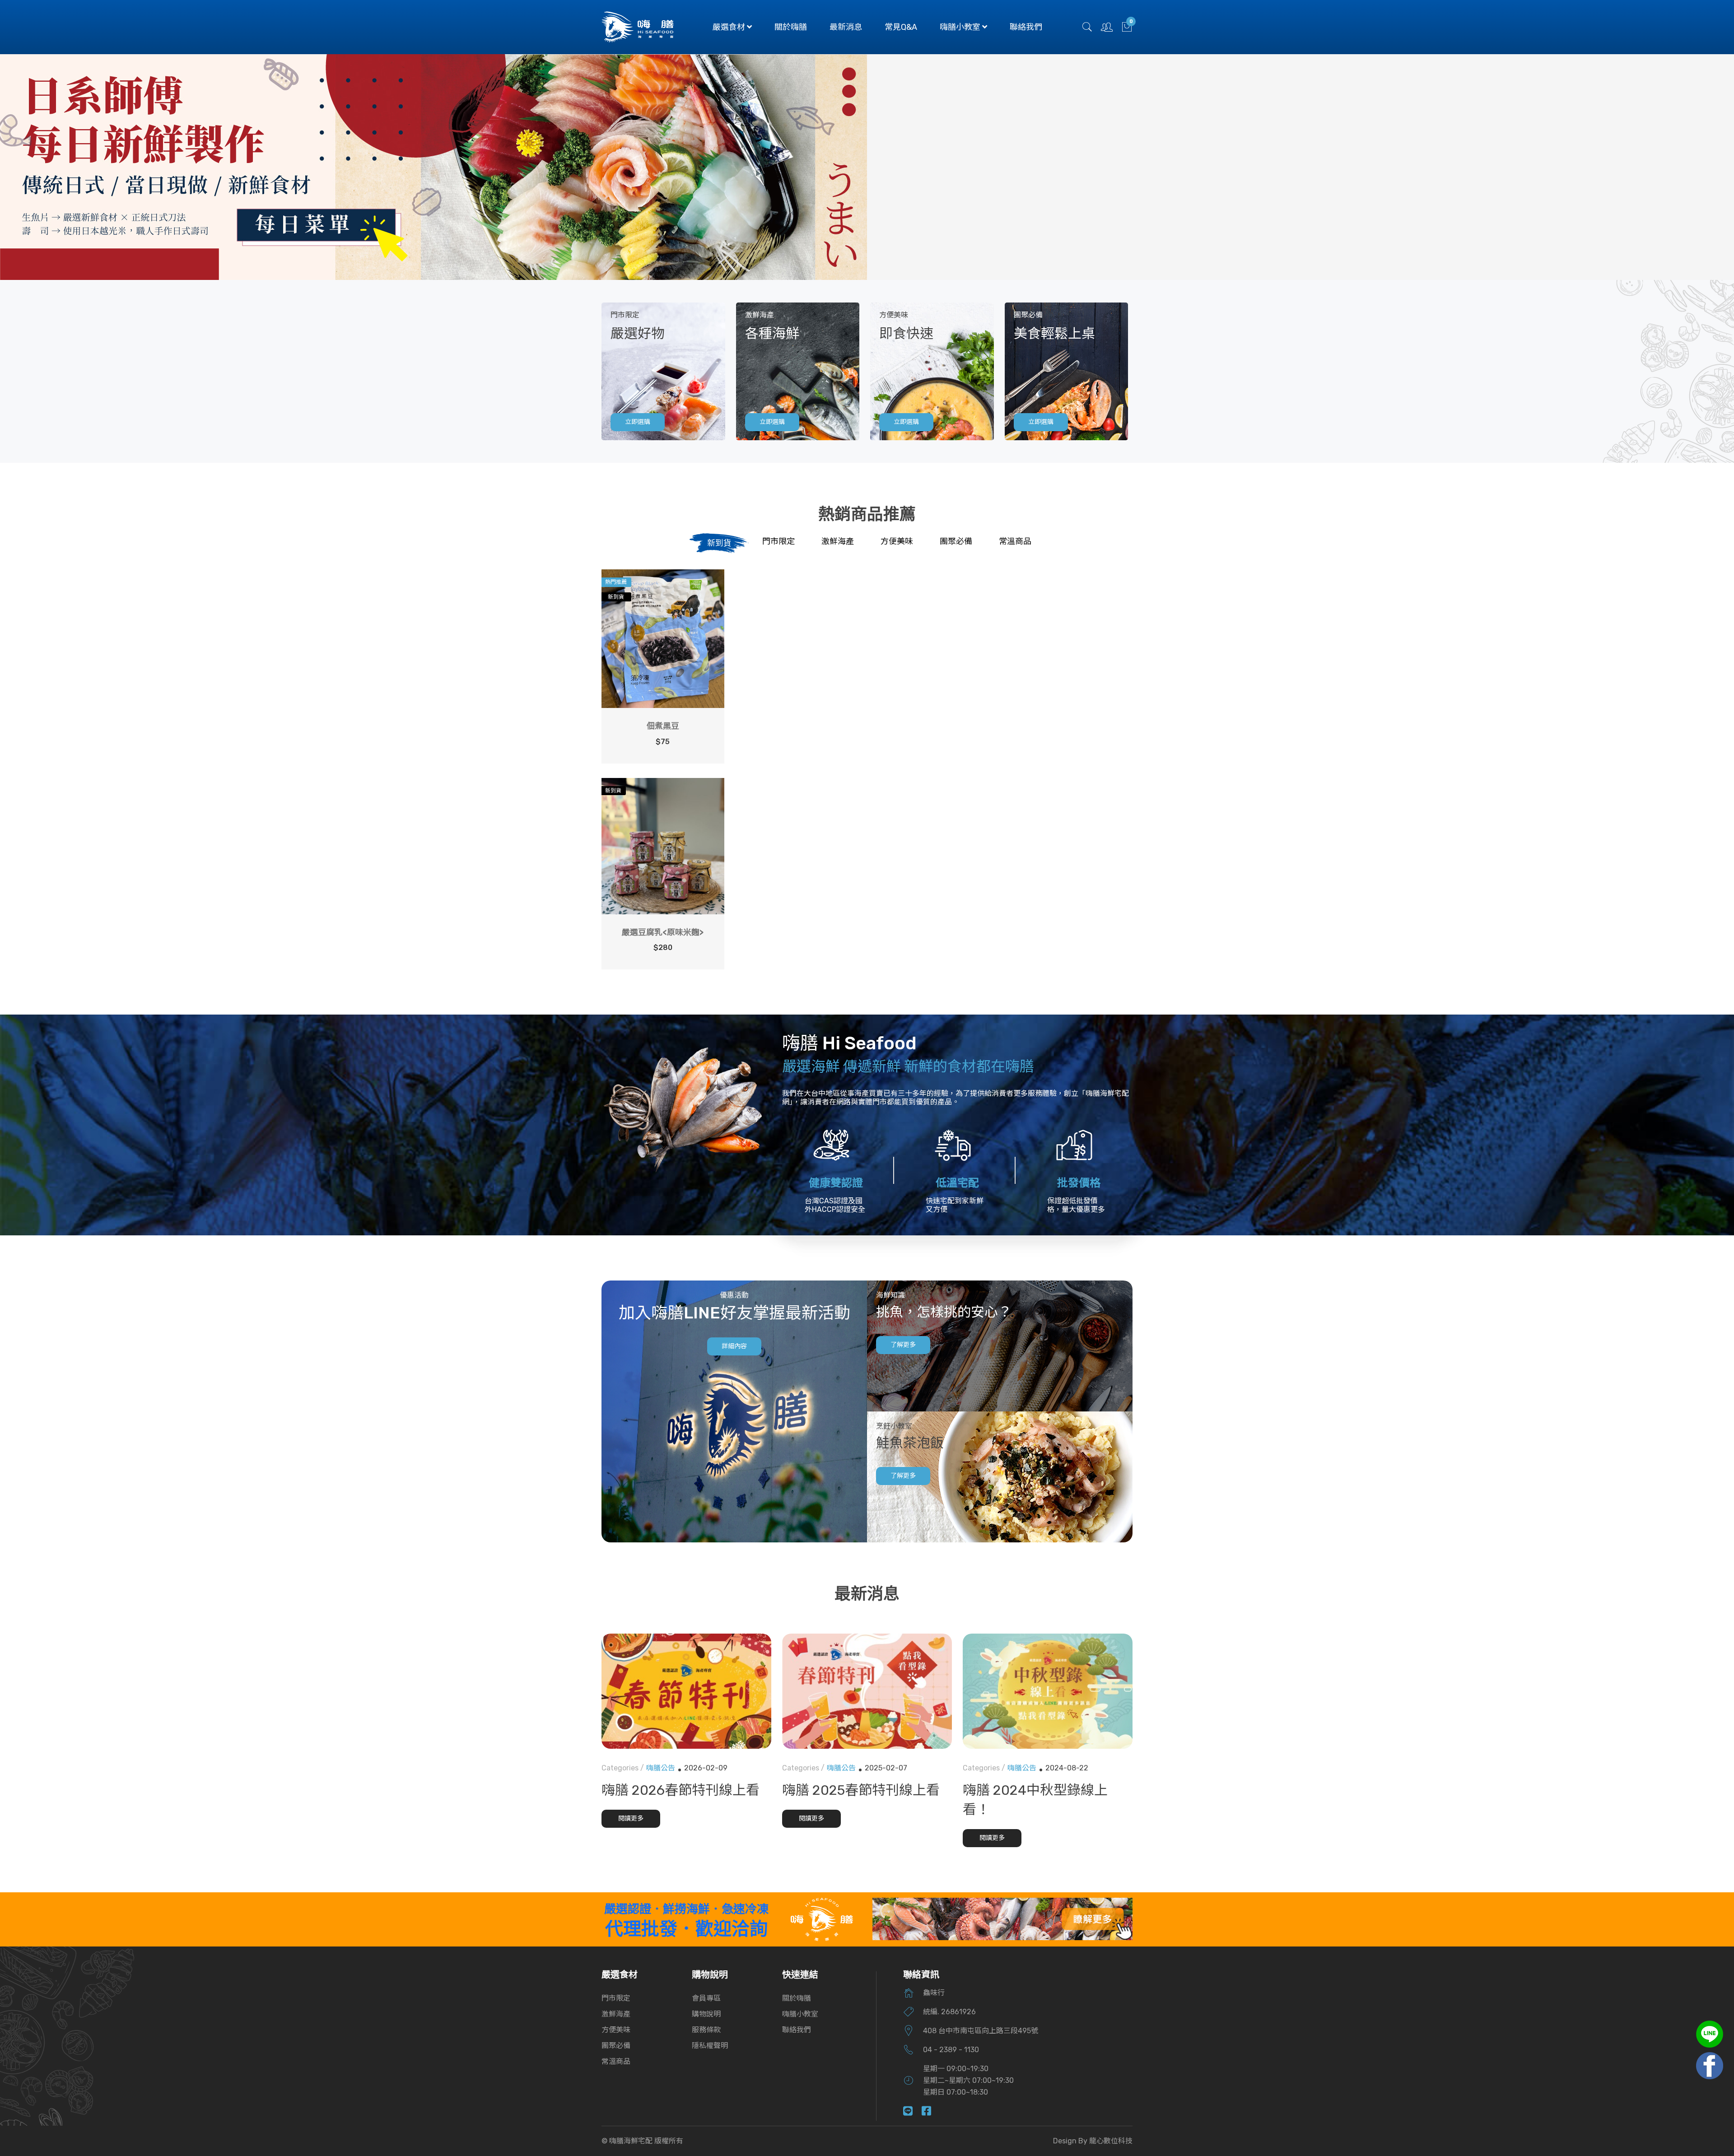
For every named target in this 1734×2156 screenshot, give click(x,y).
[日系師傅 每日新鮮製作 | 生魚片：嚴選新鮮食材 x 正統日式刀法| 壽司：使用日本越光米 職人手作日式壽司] (433, 167)
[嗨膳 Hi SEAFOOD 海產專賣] (638, 26)
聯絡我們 (1026, 27)
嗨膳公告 (661, 1768)
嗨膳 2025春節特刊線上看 (861, 1790)
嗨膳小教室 (961, 27)
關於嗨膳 (791, 27)
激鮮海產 (616, 2014)
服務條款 (706, 2030)
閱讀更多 (631, 1818)
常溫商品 (616, 2061)
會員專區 (706, 1998)
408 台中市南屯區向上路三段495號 (981, 2031)
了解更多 (903, 1345)
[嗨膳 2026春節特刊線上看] (686, 1691)
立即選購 (638, 422)
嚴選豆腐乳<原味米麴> (663, 932)
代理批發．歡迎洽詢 (686, 1929)
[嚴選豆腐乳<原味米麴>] (663, 846)
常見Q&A (901, 27)
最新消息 (846, 27)
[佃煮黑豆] (663, 639)
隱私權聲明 (710, 2046)
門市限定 (616, 1998)
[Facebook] (931, 2112)
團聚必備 (616, 2046)
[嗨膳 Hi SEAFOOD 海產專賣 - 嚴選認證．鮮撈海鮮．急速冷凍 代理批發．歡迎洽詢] (822, 1919)
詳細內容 (734, 1346)
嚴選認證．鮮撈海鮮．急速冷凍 (686, 1909)
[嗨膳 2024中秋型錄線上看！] (1048, 1691)
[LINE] (912, 2112)
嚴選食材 (730, 27)
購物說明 (706, 2014)
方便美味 (616, 2030)
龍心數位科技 (1111, 2141)
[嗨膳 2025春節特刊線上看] (867, 1691)
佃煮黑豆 (663, 726)
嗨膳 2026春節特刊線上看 (681, 1790)
